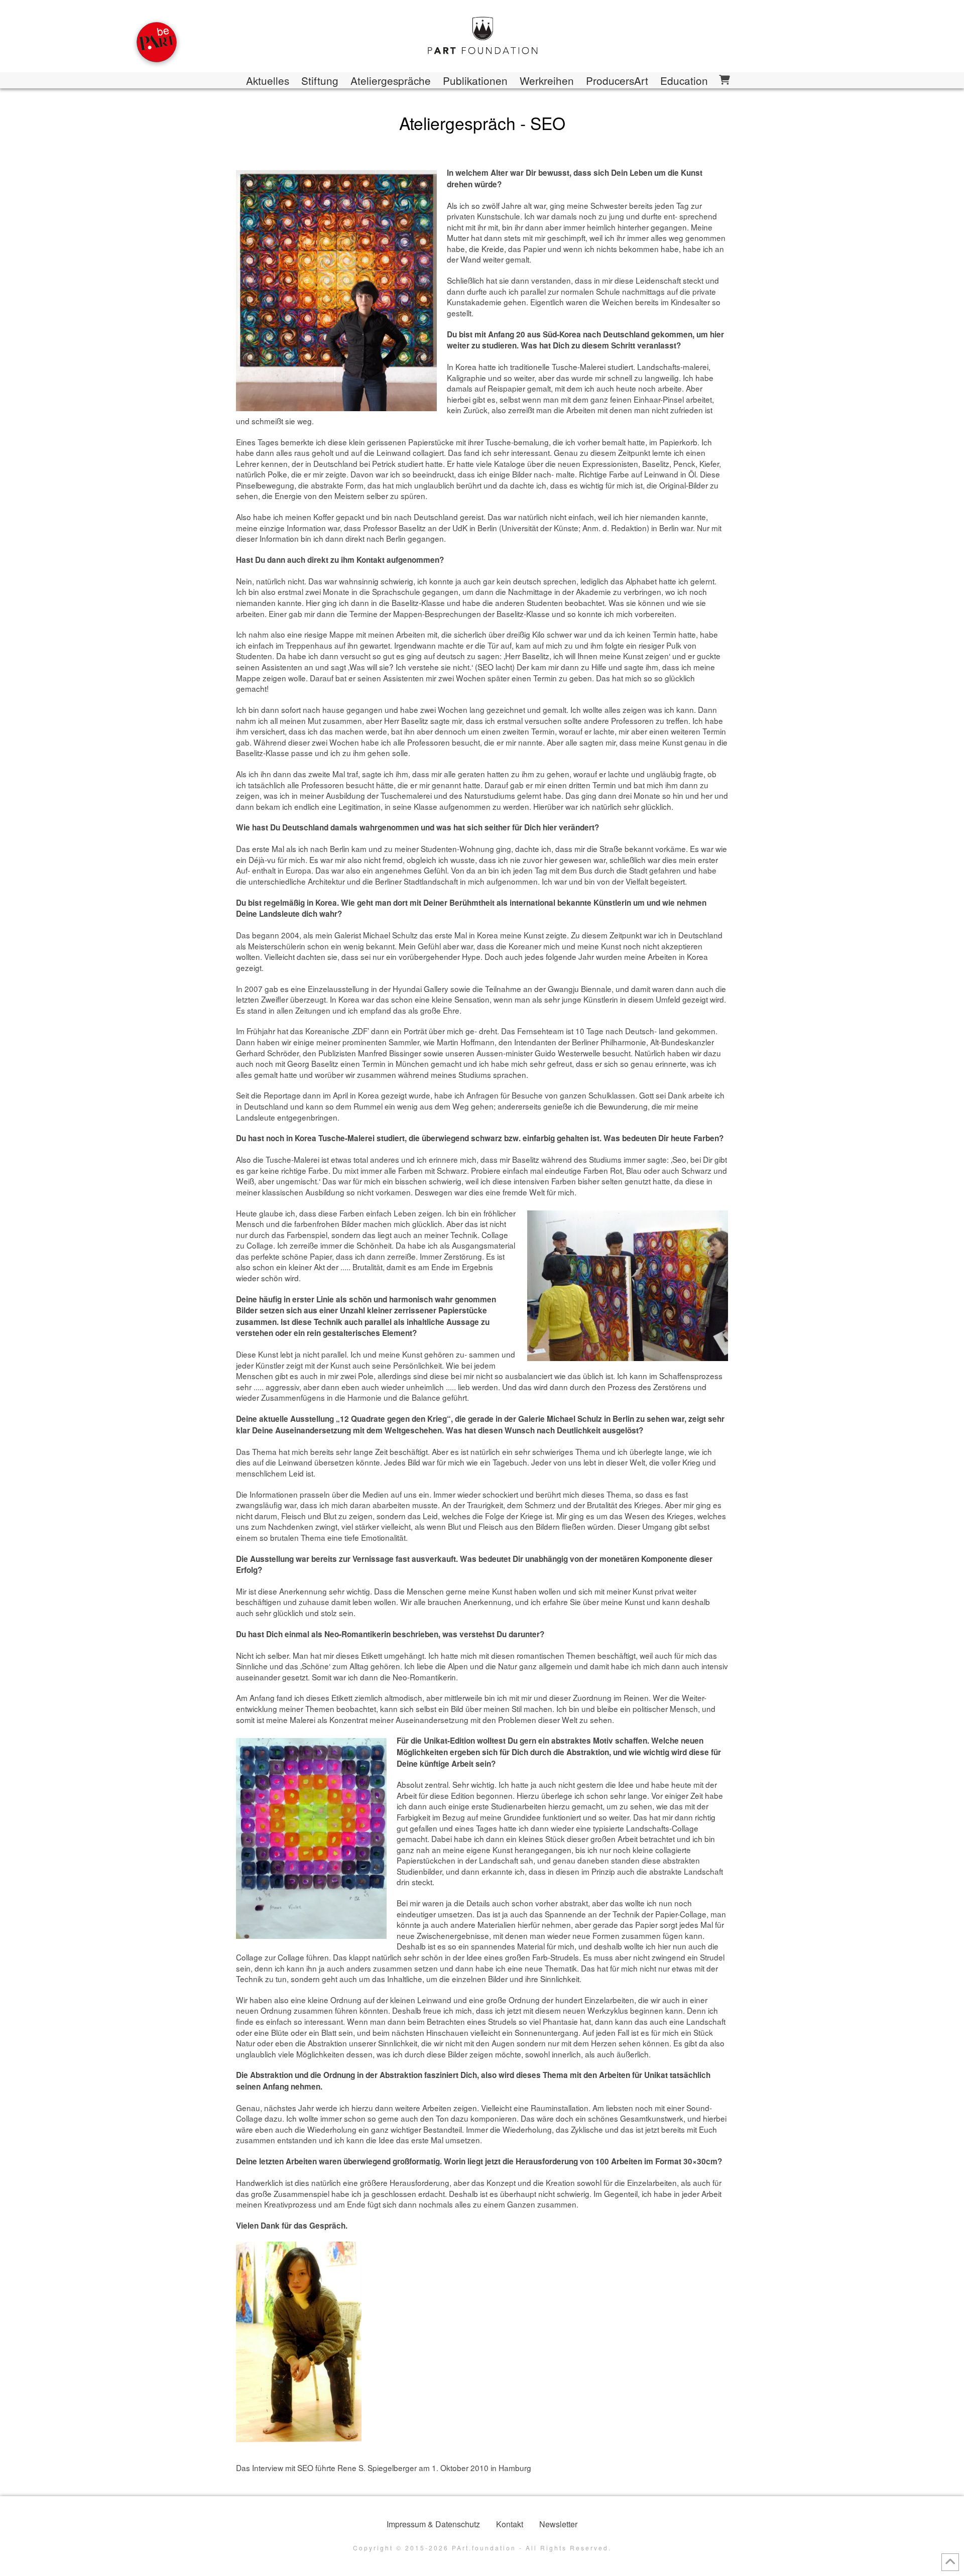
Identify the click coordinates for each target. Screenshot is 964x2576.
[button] (724, 80)
